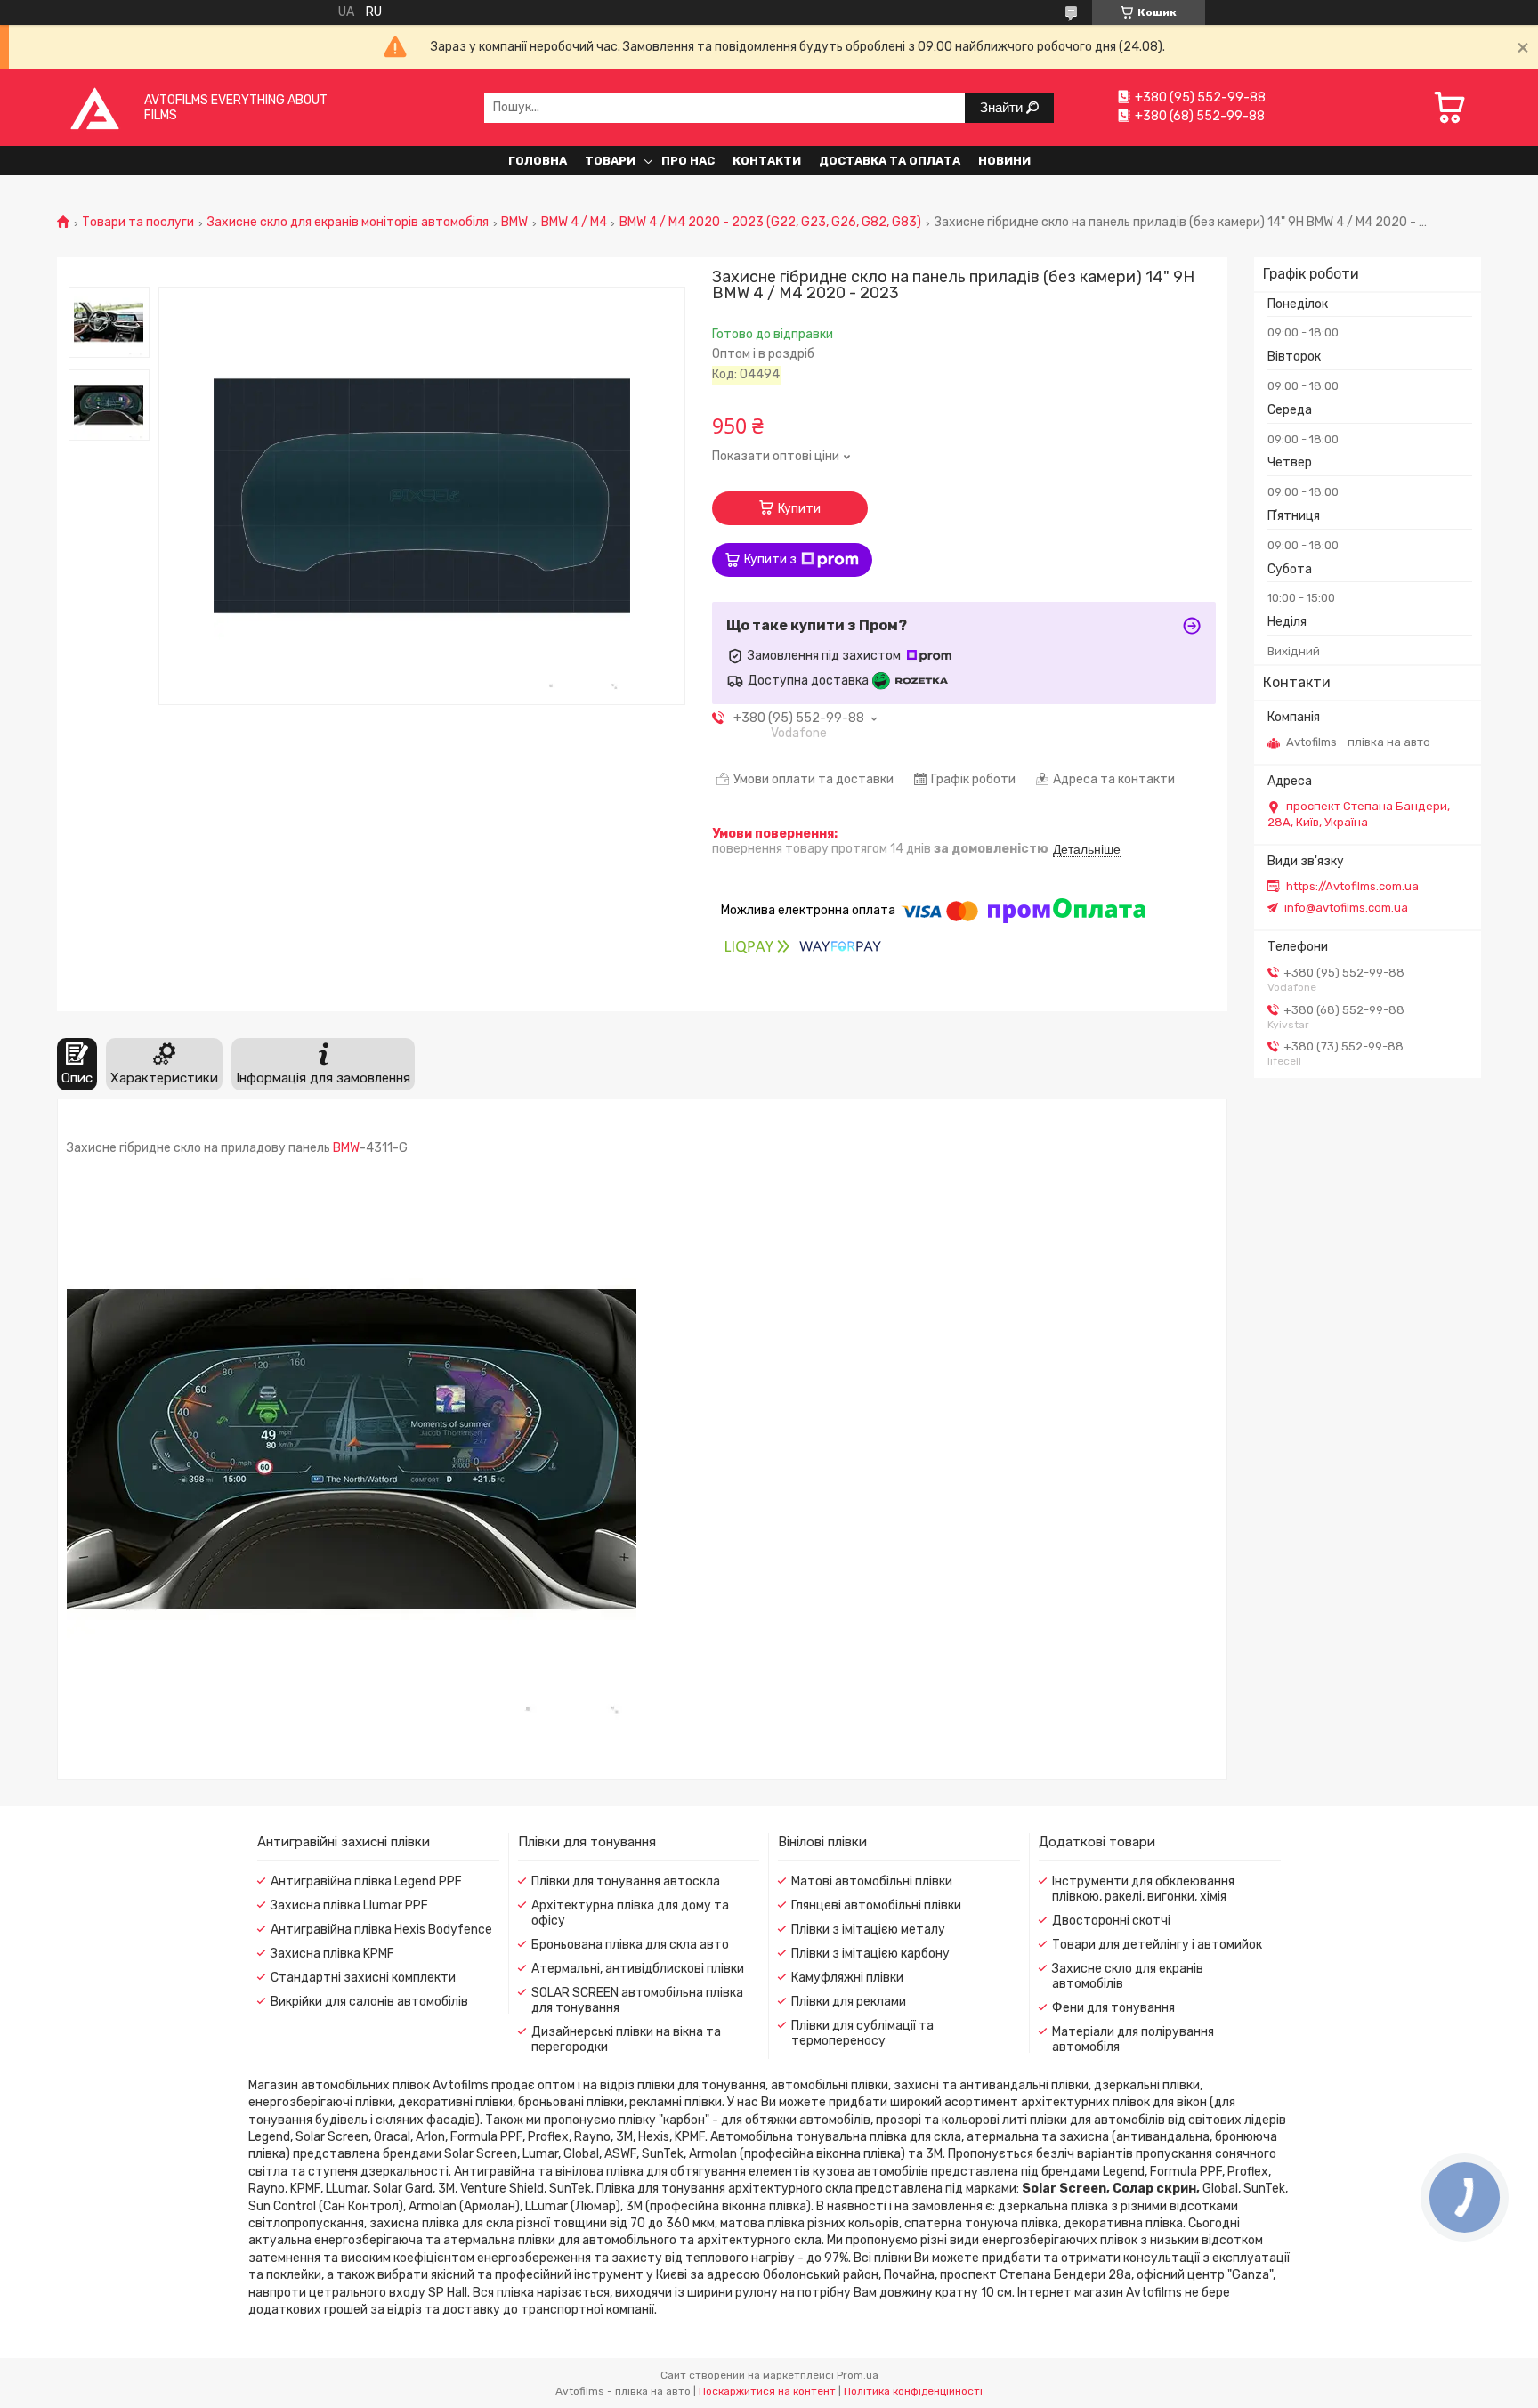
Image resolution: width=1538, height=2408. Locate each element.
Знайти (1003, 107)
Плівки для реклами (849, 2002)
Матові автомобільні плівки (872, 1881)
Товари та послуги (138, 223)
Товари (610, 161)
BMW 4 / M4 (574, 223)
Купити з (770, 559)
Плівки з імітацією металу (868, 1930)
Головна (538, 161)
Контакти (767, 161)
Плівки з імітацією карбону (870, 1954)
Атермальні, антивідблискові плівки (638, 1969)
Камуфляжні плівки (847, 1978)
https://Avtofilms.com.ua (1352, 886)
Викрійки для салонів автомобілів (369, 2002)
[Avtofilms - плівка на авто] (95, 107)
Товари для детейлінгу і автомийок (1157, 1945)
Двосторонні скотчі (1111, 1921)
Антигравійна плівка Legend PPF (366, 1881)
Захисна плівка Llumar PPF (349, 1905)
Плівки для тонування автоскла (626, 1881)
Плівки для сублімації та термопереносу (862, 2033)
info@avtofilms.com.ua (1346, 908)
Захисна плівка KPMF (332, 1954)
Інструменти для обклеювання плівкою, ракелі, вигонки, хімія (1143, 1889)
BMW (514, 223)
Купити (799, 509)
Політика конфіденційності (913, 2391)
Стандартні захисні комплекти (363, 1978)
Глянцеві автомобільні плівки (876, 1905)
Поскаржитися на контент (767, 2391)
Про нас (688, 161)
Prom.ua (858, 2375)
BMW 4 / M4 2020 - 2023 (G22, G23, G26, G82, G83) (770, 223)
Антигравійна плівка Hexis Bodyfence (381, 1930)
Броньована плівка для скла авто (630, 1945)
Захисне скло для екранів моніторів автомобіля (348, 223)
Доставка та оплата (890, 161)
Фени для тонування (1113, 2008)
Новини (1004, 161)
